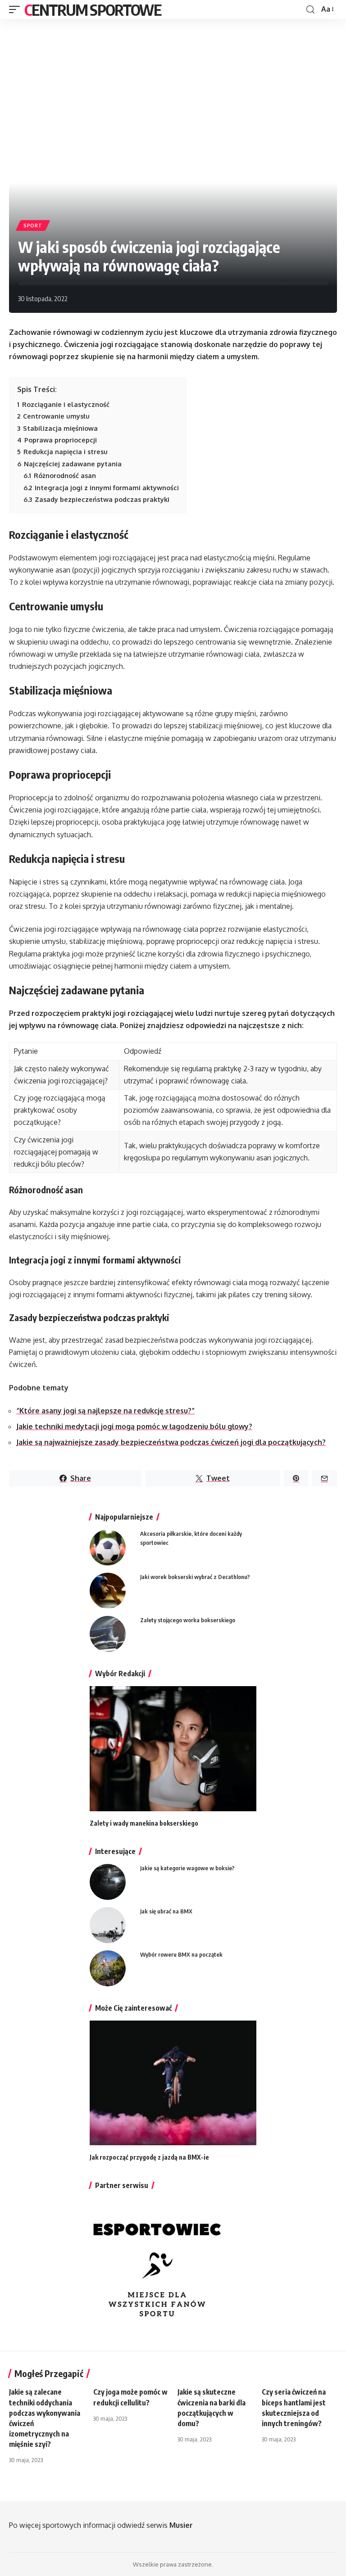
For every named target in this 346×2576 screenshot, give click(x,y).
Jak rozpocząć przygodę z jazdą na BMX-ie (149, 2157)
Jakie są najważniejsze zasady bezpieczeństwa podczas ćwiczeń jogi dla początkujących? (171, 1442)
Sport (33, 226)
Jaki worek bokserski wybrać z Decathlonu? (195, 1577)
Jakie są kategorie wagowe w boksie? (187, 1868)
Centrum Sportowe (93, 9)
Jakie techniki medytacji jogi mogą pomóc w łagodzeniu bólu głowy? (134, 1426)
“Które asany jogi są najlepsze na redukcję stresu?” (105, 1411)
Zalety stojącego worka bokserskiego (188, 1620)
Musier (181, 2525)
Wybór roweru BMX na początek (181, 1954)
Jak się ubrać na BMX (166, 1911)
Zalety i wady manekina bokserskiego (144, 1823)
